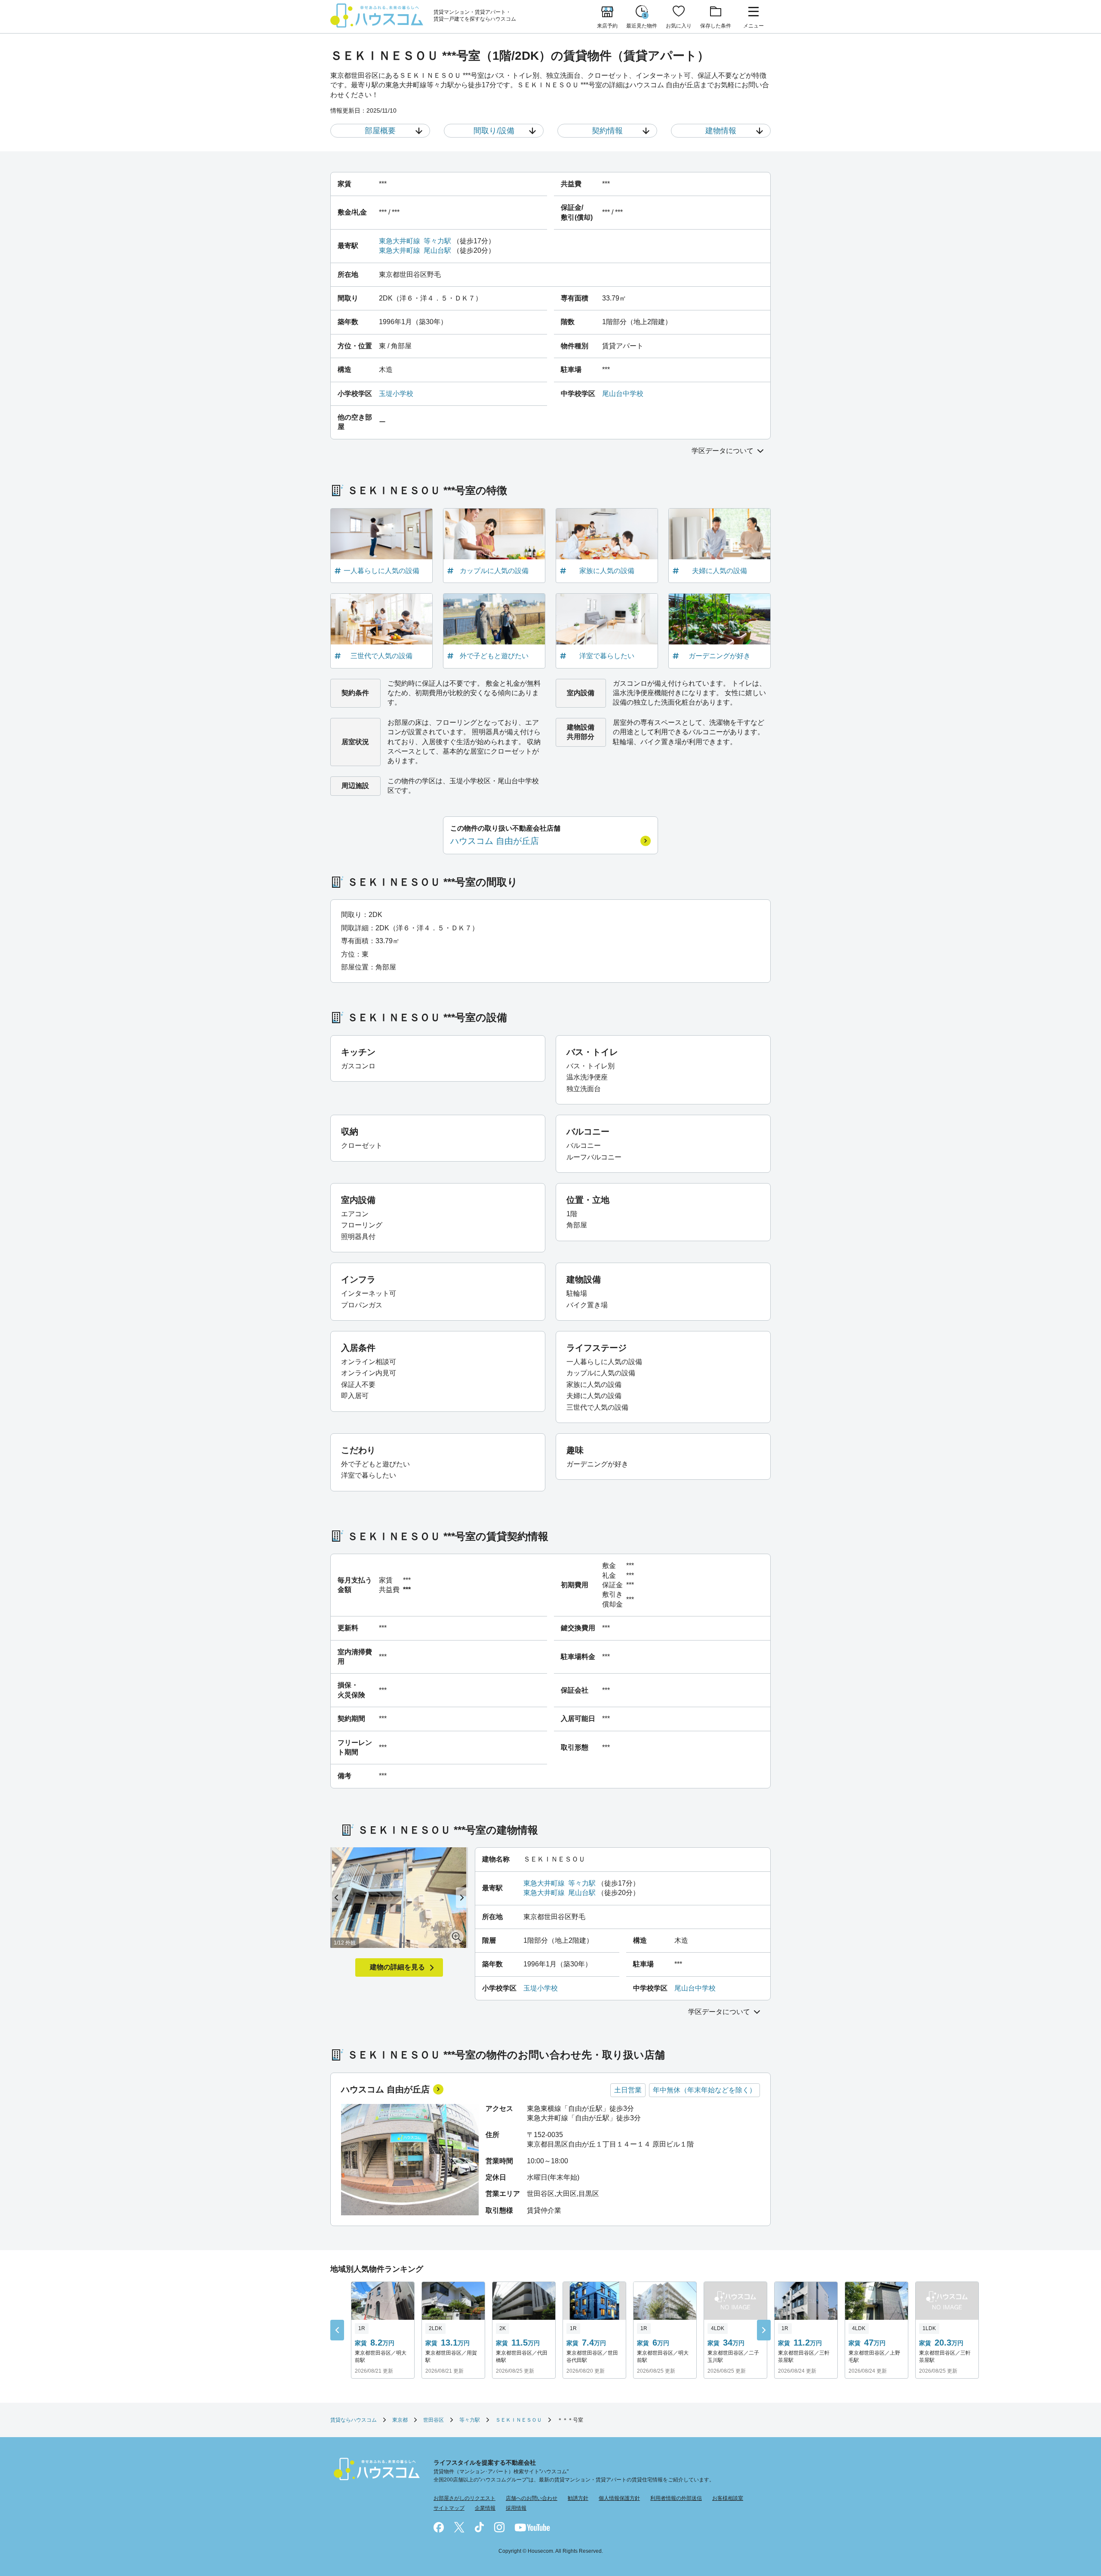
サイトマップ (449, 2508)
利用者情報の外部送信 (676, 2498)
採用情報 (516, 2508)
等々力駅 (437, 241)
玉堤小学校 (396, 394)
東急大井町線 (400, 241)
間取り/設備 (494, 131)
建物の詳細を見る (397, 1967)
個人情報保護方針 (619, 2498)
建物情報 (721, 131)
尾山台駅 (437, 250)
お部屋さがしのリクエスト (464, 2498)
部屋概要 (380, 131)
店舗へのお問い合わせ (532, 2498)
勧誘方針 (578, 2498)
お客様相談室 (728, 2498)
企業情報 (485, 2508)
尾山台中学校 (623, 394)
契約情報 (607, 131)
